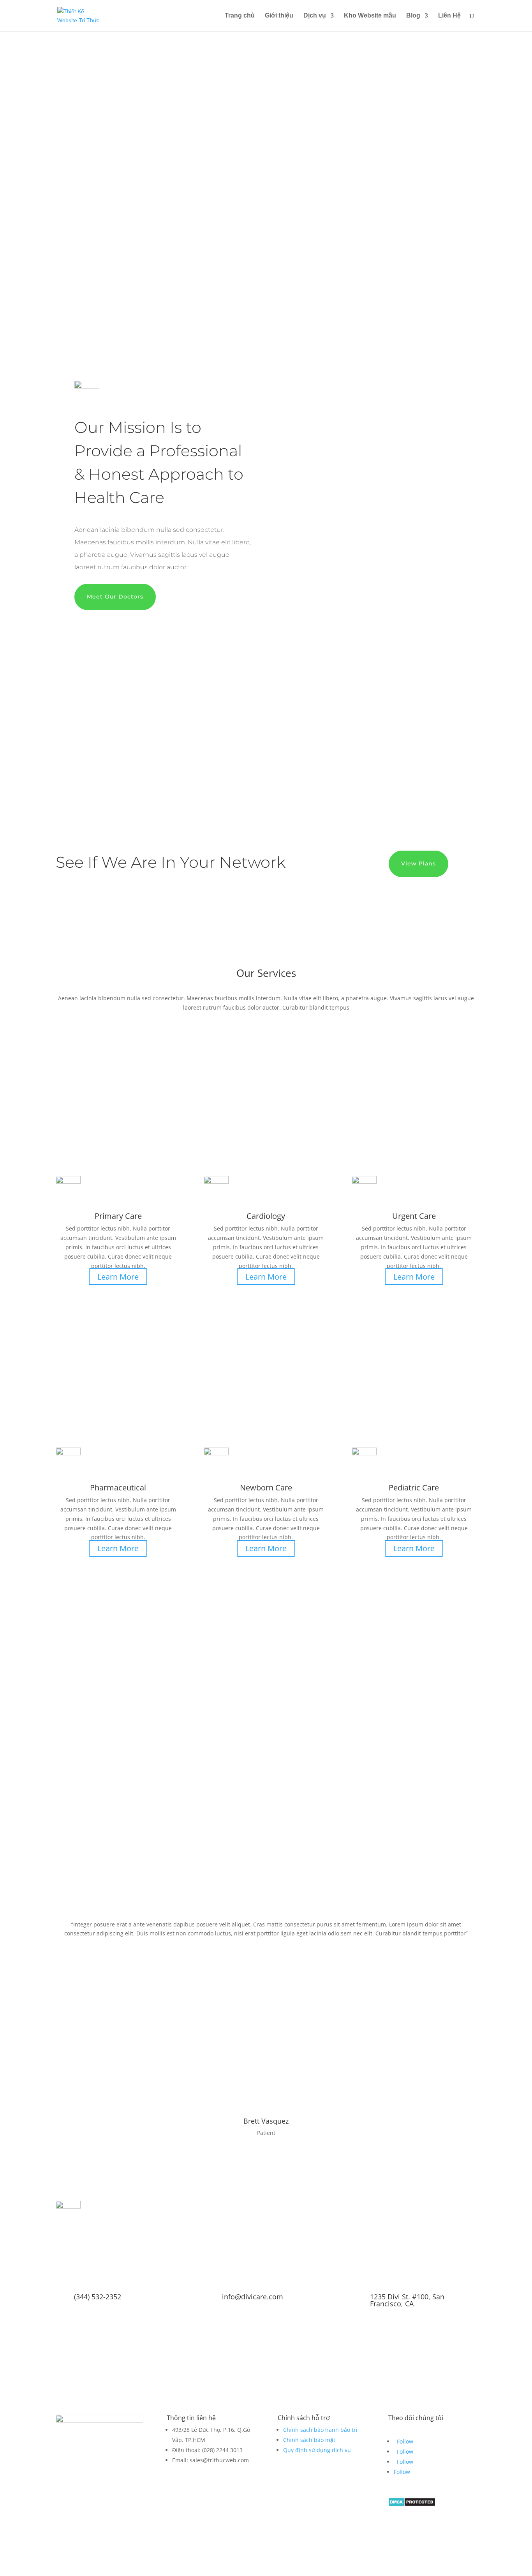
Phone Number (76, 1776)
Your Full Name (76, 1761)
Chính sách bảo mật (309, 2440)
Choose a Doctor (77, 1805)
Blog (413, 16)
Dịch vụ (315, 16)
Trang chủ (240, 16)
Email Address (74, 1791)
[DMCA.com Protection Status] (412, 2504)
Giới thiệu (279, 16)
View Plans (418, 863)
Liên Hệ (449, 16)
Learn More (118, 1277)
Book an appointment (247, 231)
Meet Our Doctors (115, 597)
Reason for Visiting (80, 1832)
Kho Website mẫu (370, 16)
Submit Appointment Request (117, 1847)
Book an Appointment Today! (266, 2342)
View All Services (266, 1586)
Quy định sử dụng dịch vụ (317, 2450)
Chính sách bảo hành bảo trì (320, 2430)
